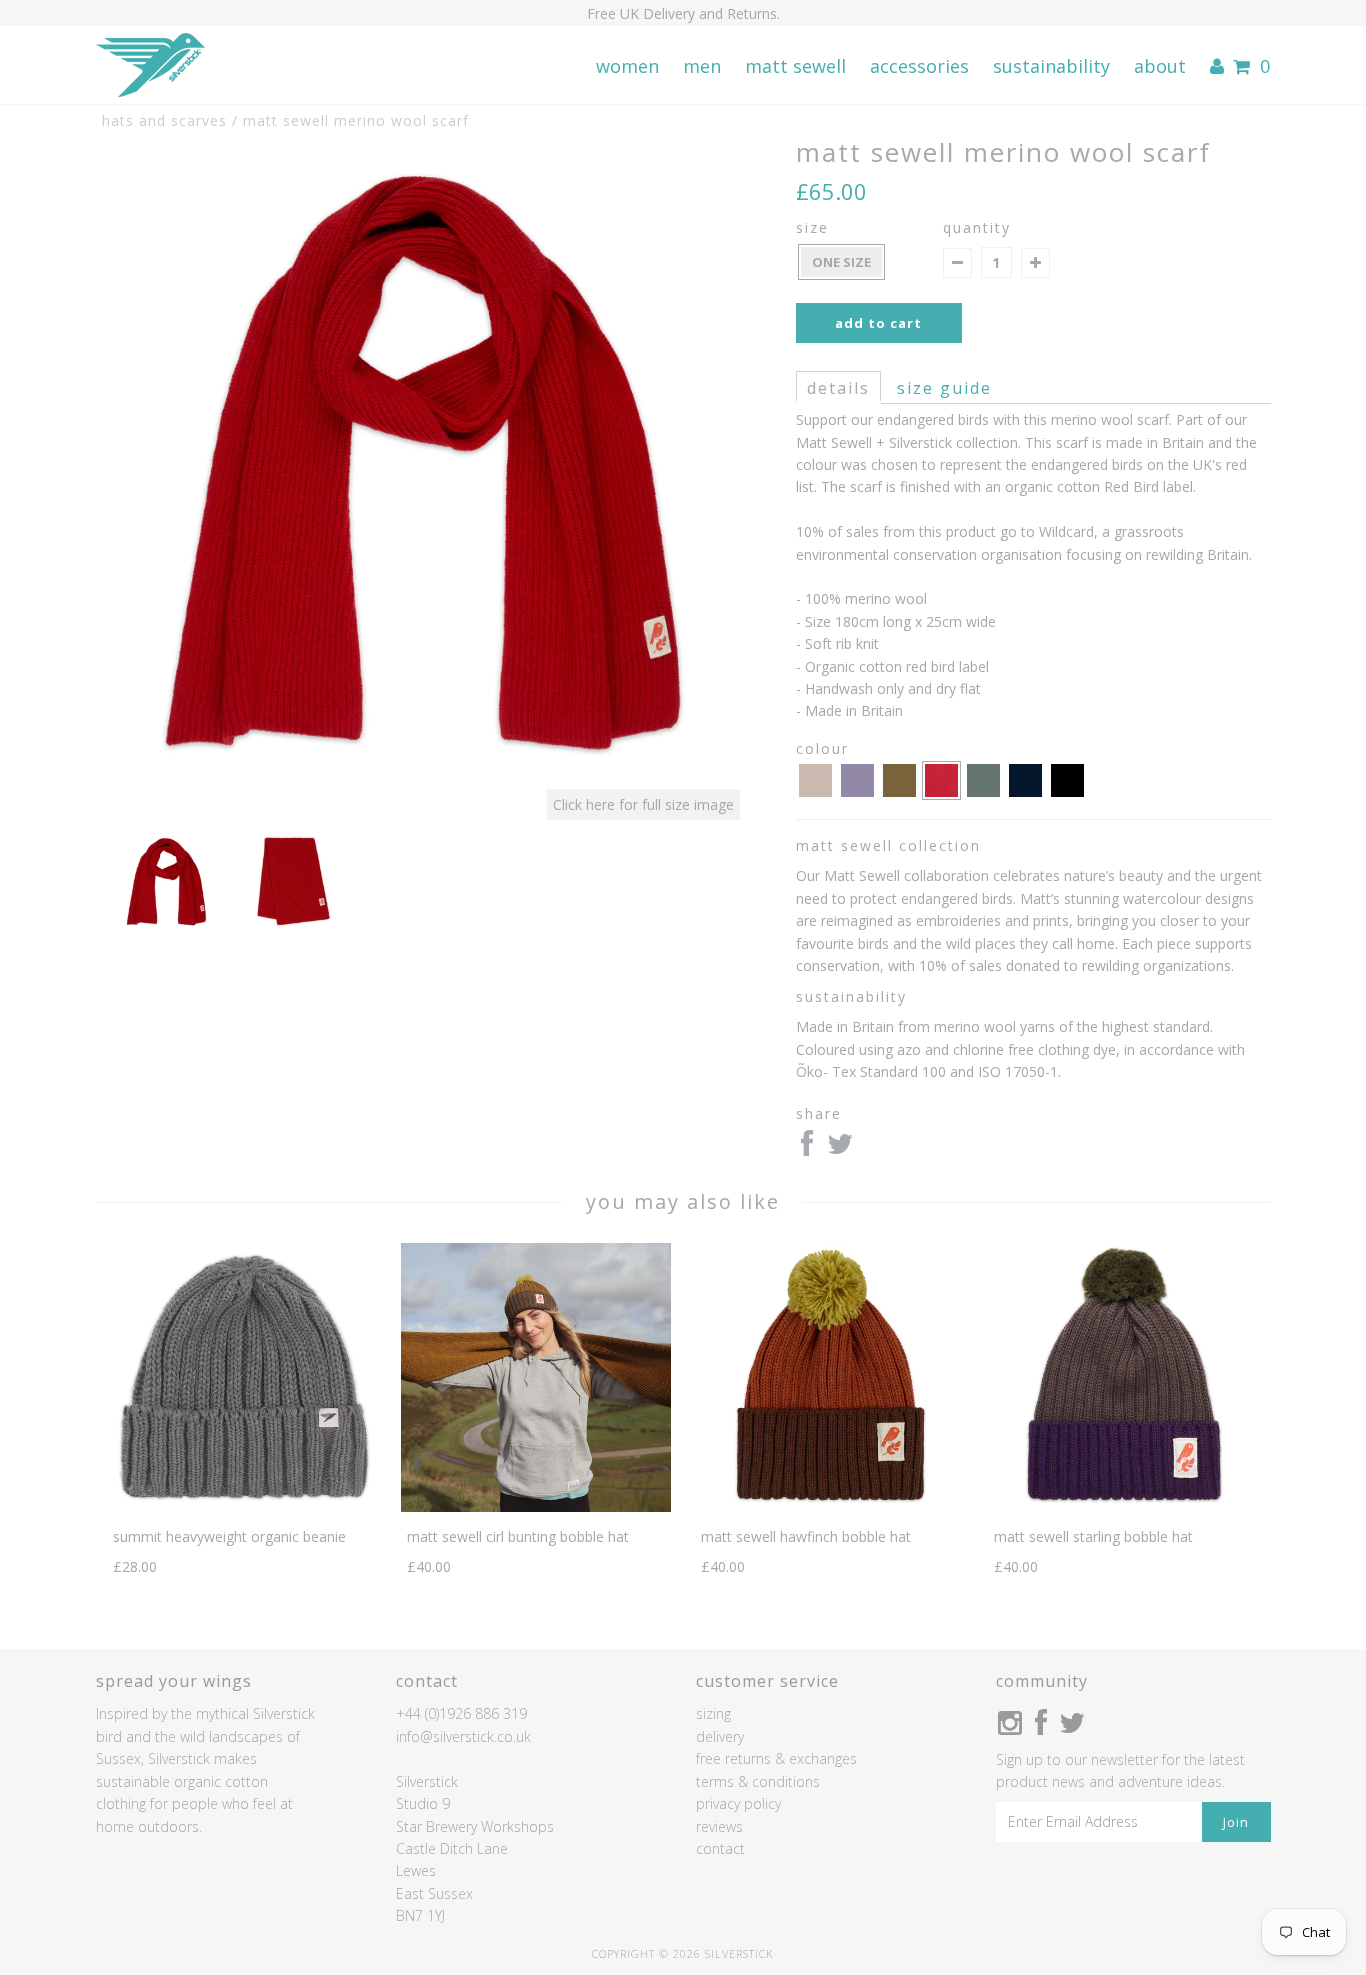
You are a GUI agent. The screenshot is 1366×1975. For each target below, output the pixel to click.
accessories (919, 66)
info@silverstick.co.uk (463, 1736)
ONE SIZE (841, 262)
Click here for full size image (643, 804)
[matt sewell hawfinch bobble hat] (829, 1506)
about (1160, 66)
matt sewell (795, 66)
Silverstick (739, 1953)
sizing (713, 1713)
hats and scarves (164, 120)
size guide (944, 388)
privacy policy (738, 1803)
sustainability (1051, 66)
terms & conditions (758, 1781)
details (838, 388)
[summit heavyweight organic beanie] (242, 1506)
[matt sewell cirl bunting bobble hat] (535, 1506)
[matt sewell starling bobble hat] (1123, 1506)
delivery (720, 1736)
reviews (719, 1826)
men (702, 66)
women (627, 66)
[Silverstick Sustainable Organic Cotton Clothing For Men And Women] (150, 65)
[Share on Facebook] (807, 1148)
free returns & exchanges (776, 1758)
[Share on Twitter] (840, 1148)
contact (720, 1848)
